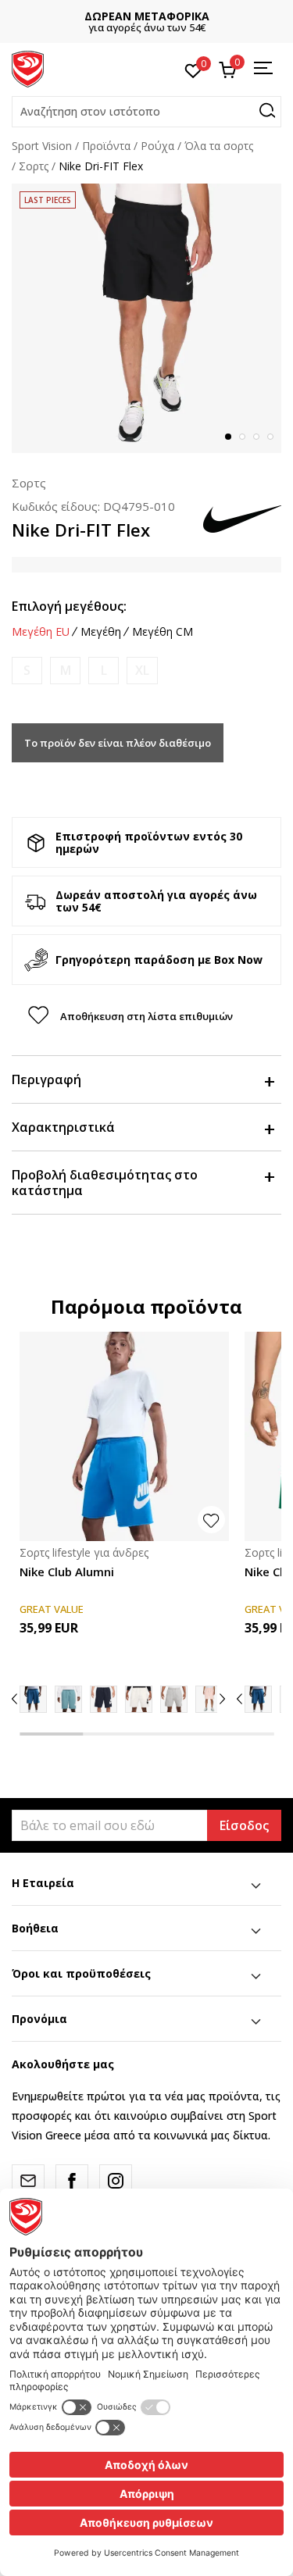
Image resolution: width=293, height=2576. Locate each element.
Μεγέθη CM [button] (163, 632)
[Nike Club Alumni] (124, 1436)
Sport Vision (42, 146)
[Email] (28, 2181)
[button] (146, 112)
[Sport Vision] (28, 68)
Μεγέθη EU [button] (41, 632)
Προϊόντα (106, 146)
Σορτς (34, 166)
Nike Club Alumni (67, 1572)
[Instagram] (116, 2181)
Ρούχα (157, 146)
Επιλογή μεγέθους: (69, 606)
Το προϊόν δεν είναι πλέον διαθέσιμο (118, 743)
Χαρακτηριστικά (63, 1127)
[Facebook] (72, 2181)
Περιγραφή (46, 1079)
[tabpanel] (146, 318)
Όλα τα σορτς (219, 146)
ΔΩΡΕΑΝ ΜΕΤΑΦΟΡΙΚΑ (147, 16)
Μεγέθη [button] (101, 632)
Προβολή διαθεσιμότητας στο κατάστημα (105, 1183)
